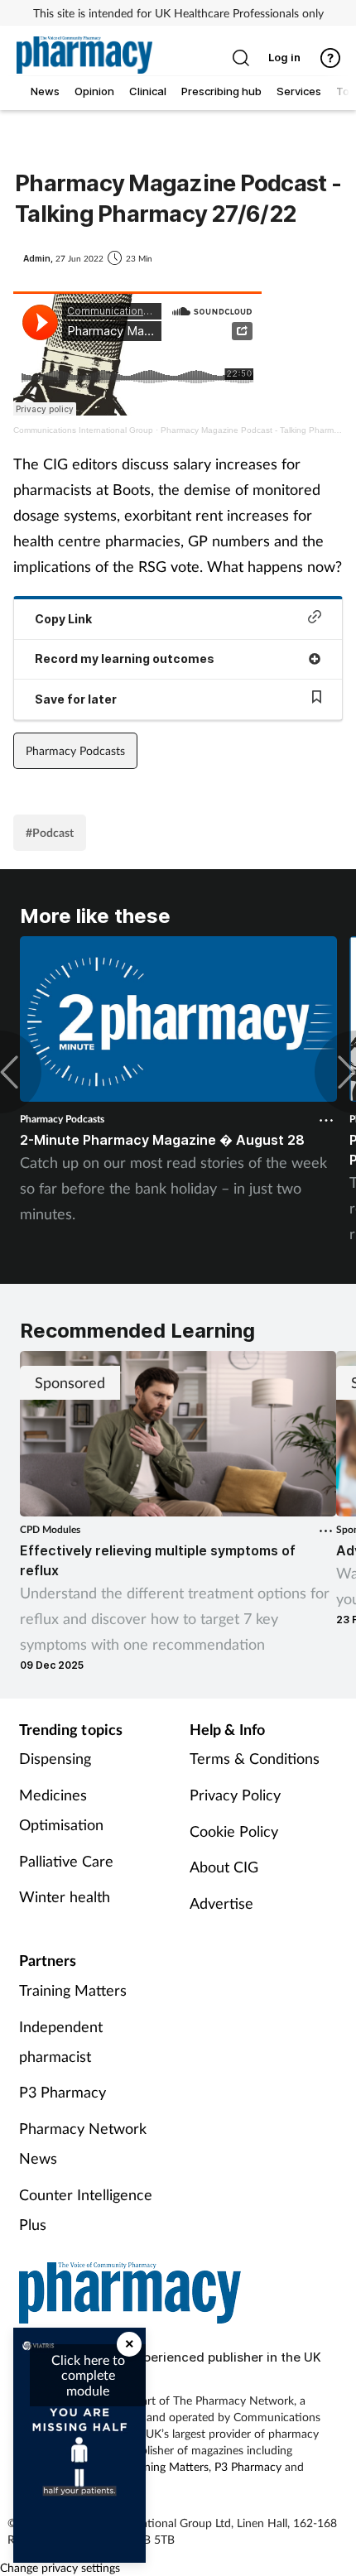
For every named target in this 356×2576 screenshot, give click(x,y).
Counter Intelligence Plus (86, 2209)
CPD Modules (50, 1529)
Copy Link (63, 619)
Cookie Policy (234, 1831)
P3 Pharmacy (63, 2092)
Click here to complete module (88, 2375)
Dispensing (55, 1758)
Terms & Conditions (255, 1758)
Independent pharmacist (61, 2041)
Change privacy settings (60, 2567)
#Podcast (50, 832)
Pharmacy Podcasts (75, 750)
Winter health (65, 1896)
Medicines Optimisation (61, 1809)
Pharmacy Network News (83, 2143)
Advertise (221, 1903)
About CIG (224, 1867)
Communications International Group (83, 430)
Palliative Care (66, 1861)
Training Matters (73, 1990)
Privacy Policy (235, 1795)
